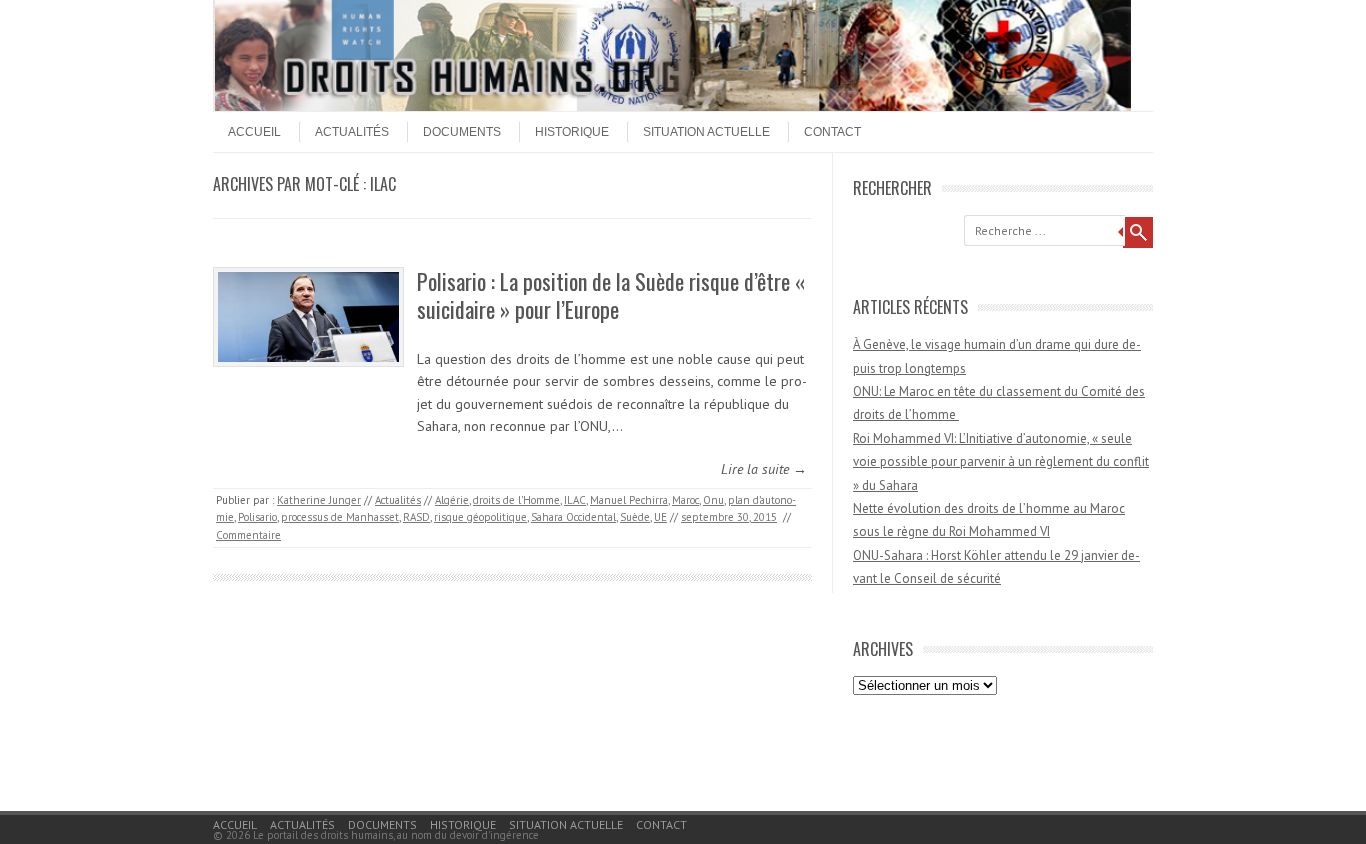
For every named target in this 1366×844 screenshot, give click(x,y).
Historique (572, 132)
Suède (635, 517)
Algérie (452, 500)
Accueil (254, 132)
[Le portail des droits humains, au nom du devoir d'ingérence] (673, 106)
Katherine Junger (319, 500)
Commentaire (248, 535)
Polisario (257, 517)
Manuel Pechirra (629, 500)
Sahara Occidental (573, 517)
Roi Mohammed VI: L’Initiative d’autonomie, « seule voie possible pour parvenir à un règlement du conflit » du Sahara (1001, 462)
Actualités (352, 132)
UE (660, 517)
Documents (462, 132)
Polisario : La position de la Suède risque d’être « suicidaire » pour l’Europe (611, 295)
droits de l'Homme (516, 500)
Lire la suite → (764, 469)
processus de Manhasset (340, 517)
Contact (832, 132)
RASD (416, 517)
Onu (713, 500)
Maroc (685, 500)
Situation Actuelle (706, 132)
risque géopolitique (480, 517)
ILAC (575, 500)
